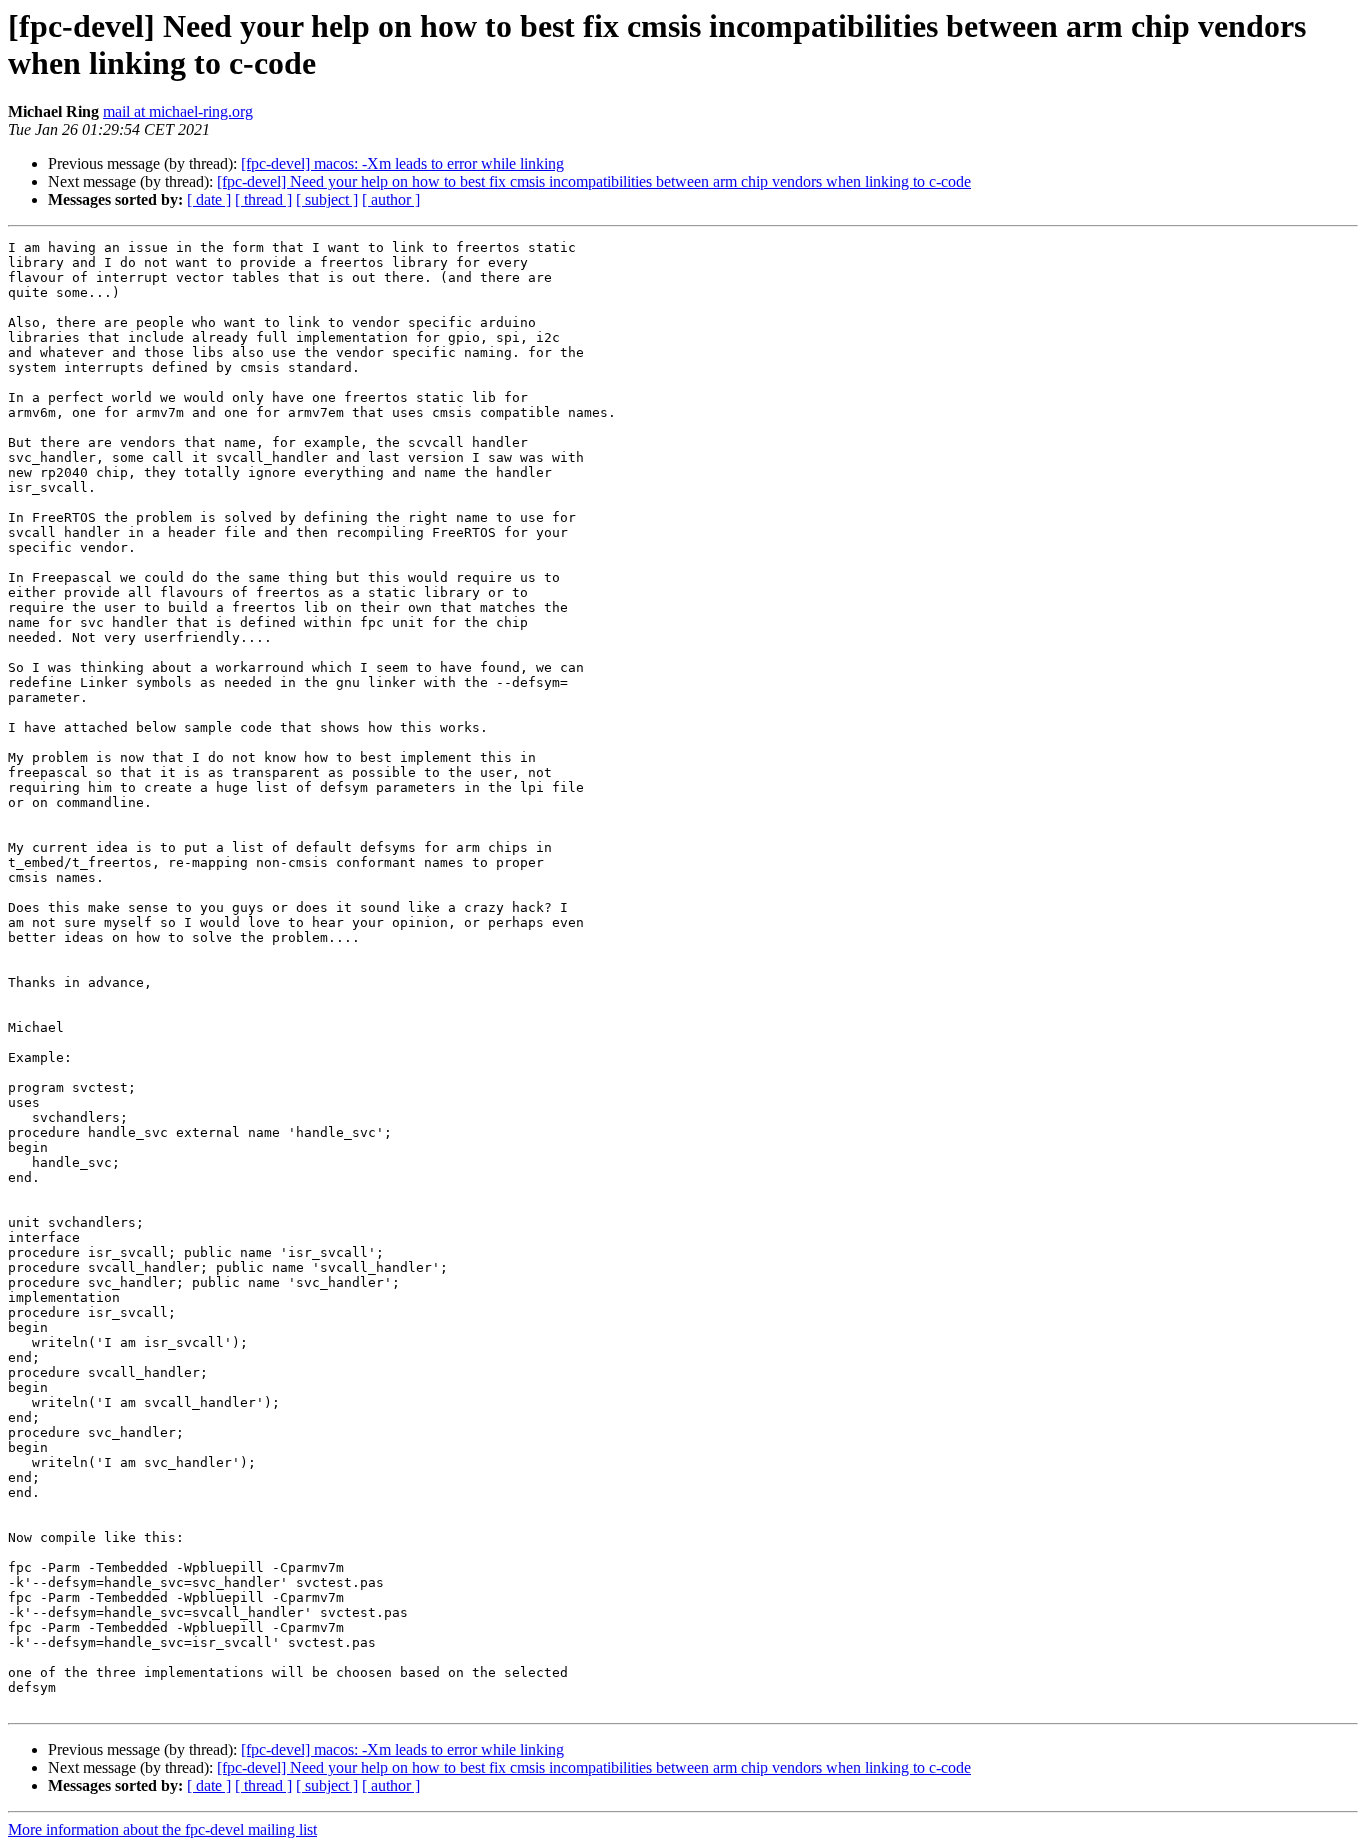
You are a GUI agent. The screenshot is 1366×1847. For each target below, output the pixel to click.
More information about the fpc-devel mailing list (162, 1829)
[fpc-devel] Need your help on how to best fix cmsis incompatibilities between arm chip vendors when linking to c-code (594, 181)
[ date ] (209, 199)
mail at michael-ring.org (178, 111)
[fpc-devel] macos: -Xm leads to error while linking (402, 163)
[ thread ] (263, 199)
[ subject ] (327, 199)
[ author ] (391, 199)
